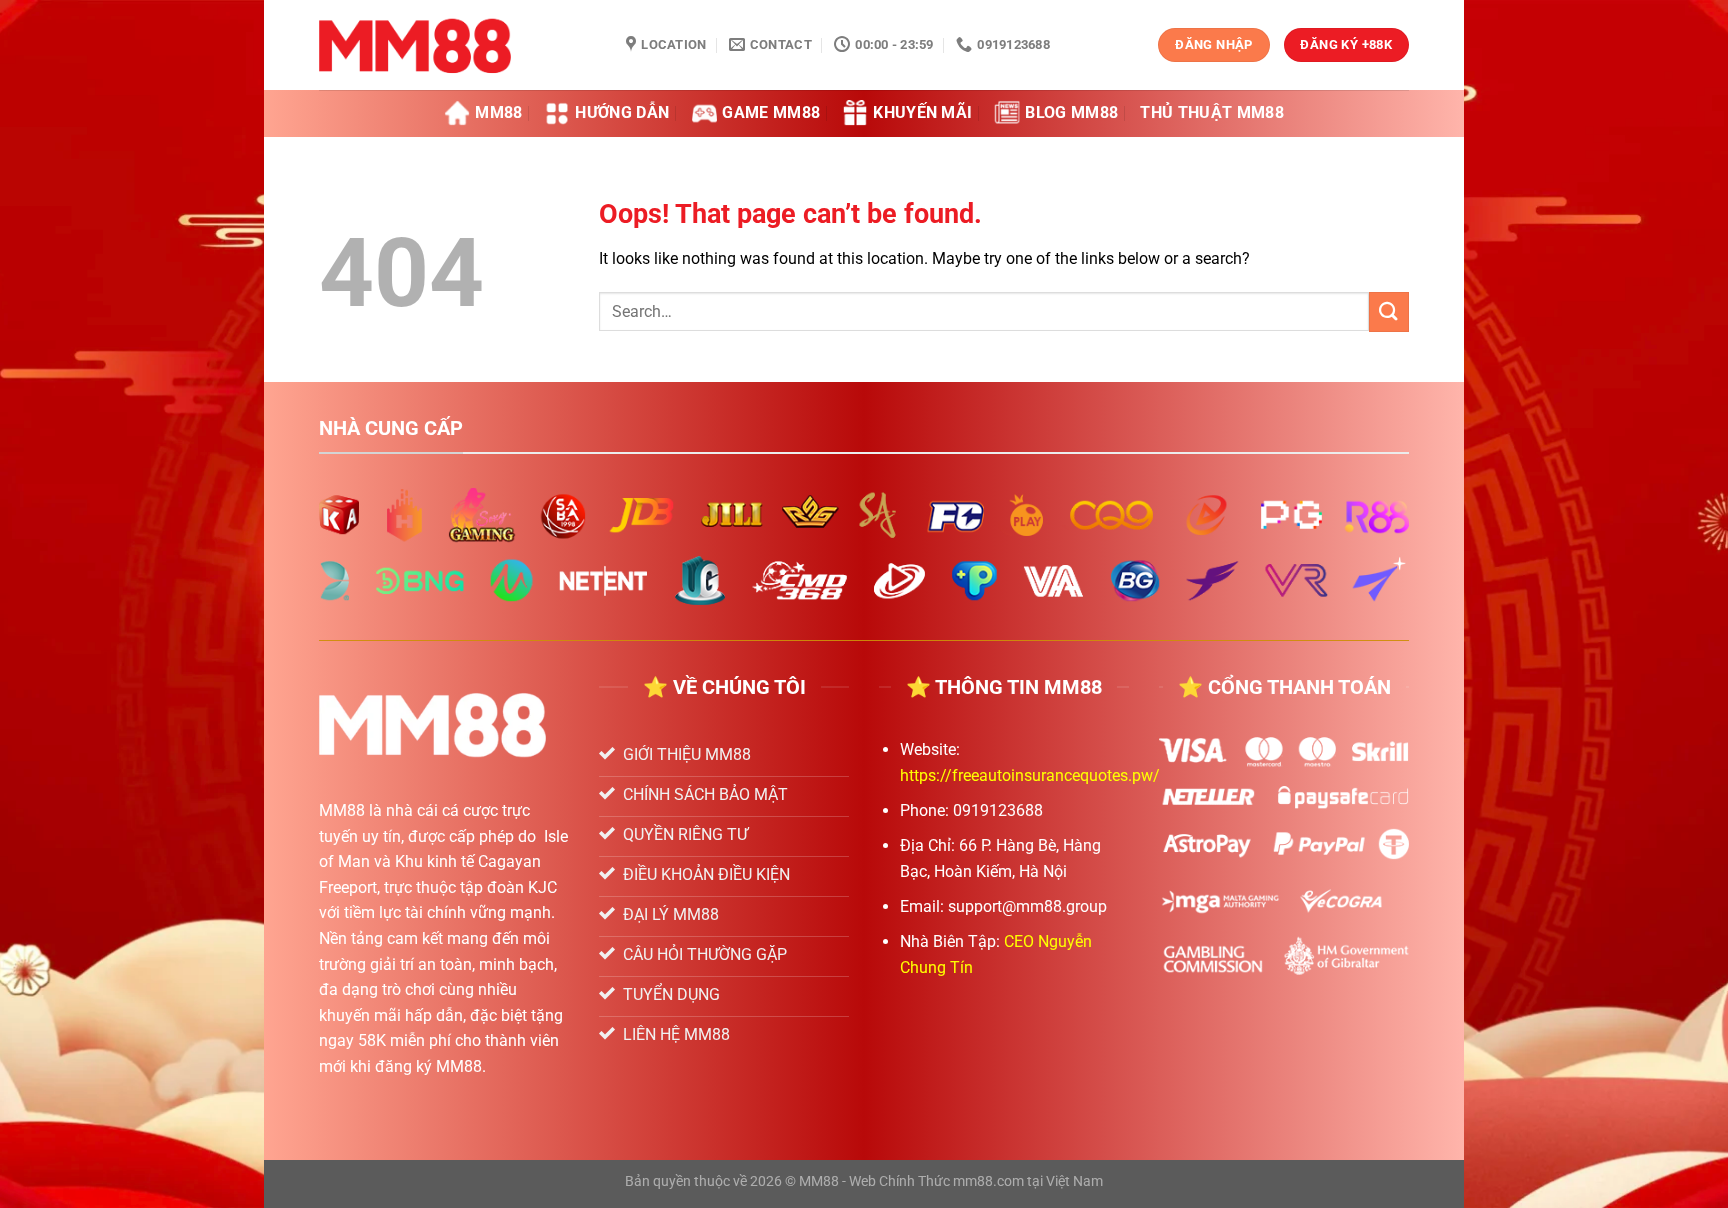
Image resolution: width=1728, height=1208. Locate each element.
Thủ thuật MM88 (1211, 112)
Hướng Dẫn (622, 112)
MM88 (498, 112)
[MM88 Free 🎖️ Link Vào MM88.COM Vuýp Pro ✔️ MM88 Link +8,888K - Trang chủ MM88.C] (457, 45)
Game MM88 (771, 112)
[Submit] (1389, 311)
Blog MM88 (1071, 112)
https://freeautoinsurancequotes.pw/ (1030, 775)
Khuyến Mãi (922, 112)
